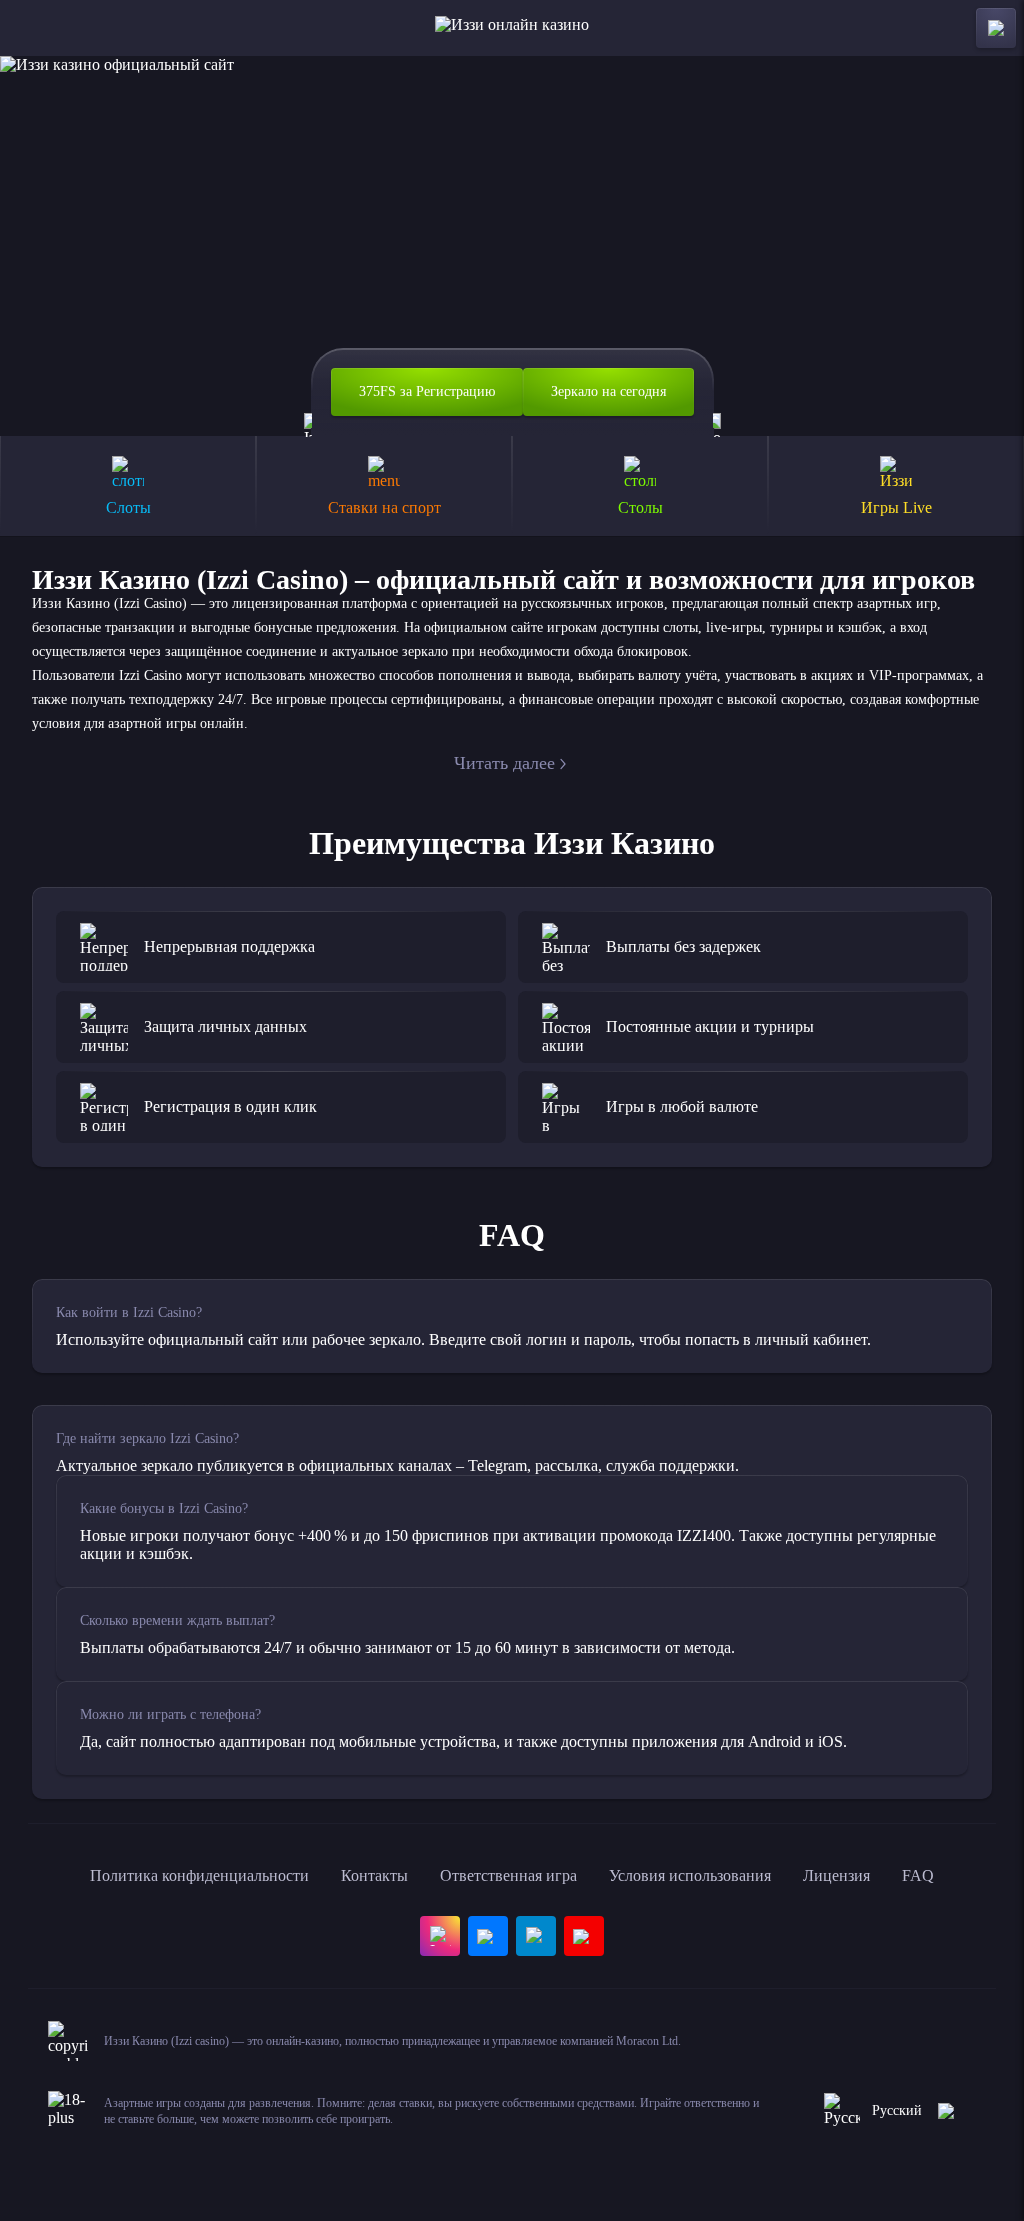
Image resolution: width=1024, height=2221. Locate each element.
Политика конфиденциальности (199, 1875)
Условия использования (690, 1875)
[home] (512, 28)
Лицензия (836, 1875)
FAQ (918, 1875)
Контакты (374, 1875)
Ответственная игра (508, 1875)
